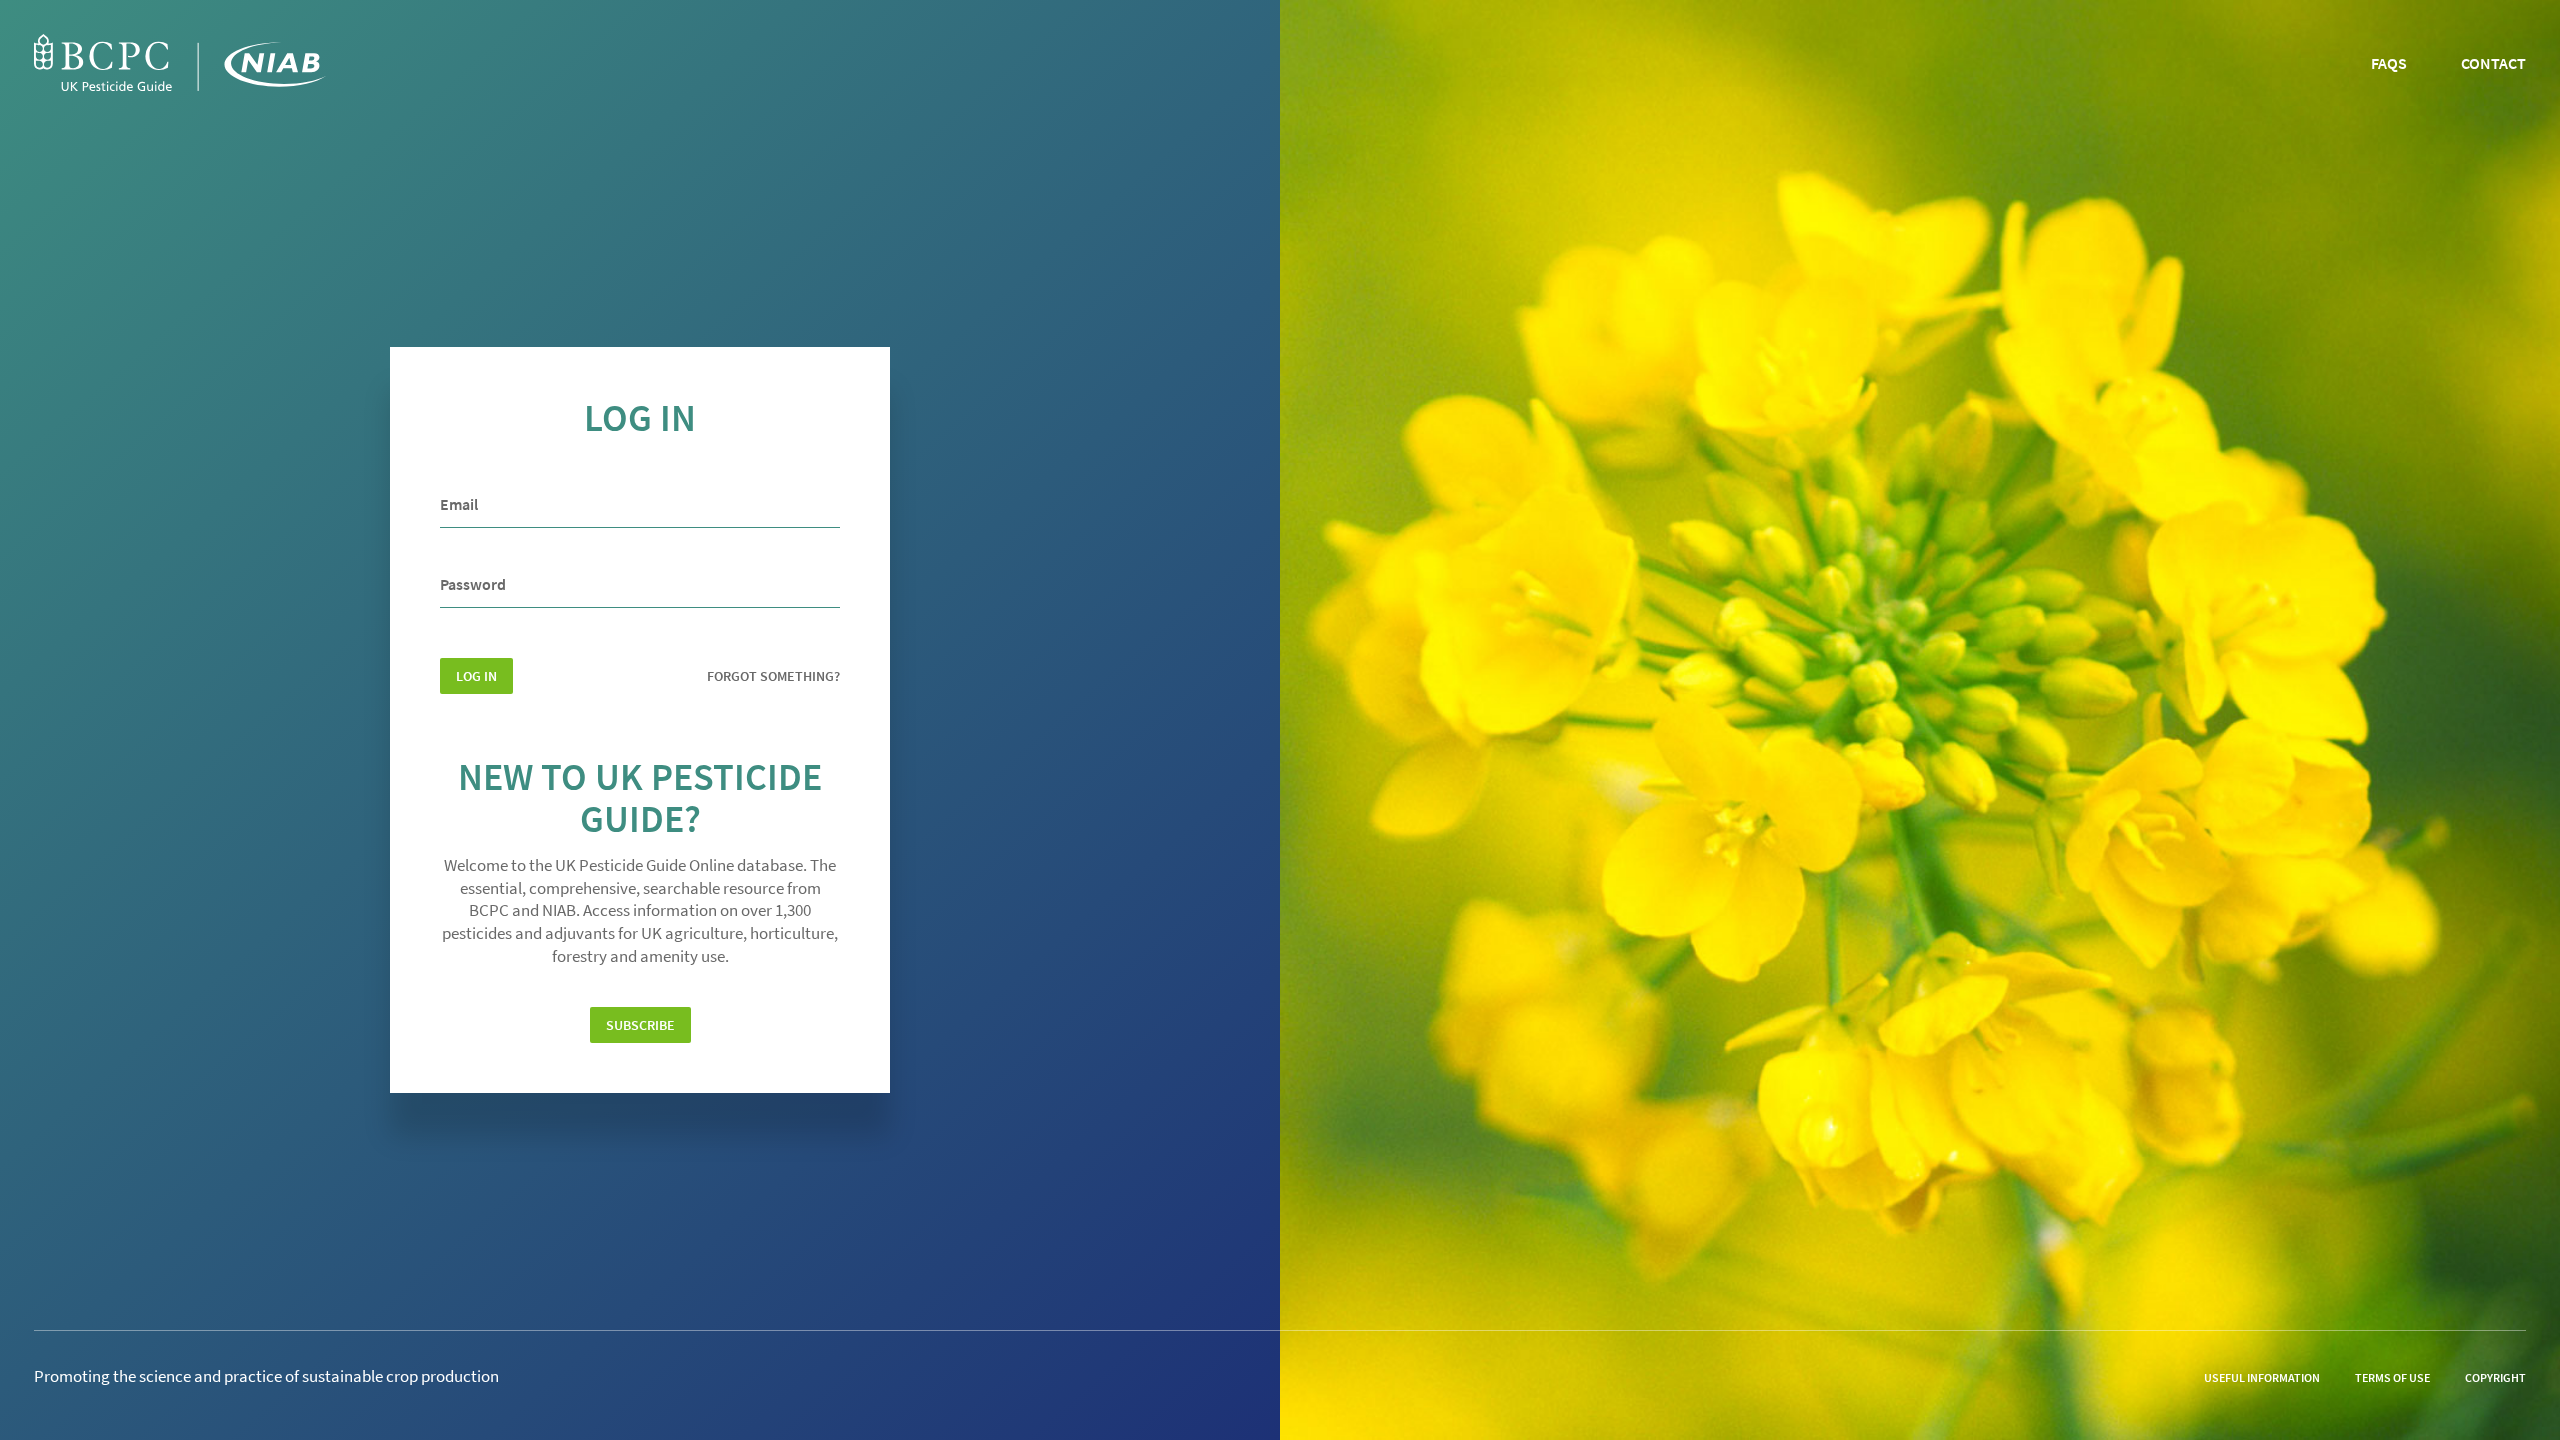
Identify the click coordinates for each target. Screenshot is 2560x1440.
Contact (2493, 63)
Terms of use (2392, 1377)
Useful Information (2262, 1377)
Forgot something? (773, 676)
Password (473, 584)
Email (459, 504)
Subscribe (640, 1025)
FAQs (2389, 63)
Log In (476, 676)
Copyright (2495, 1377)
